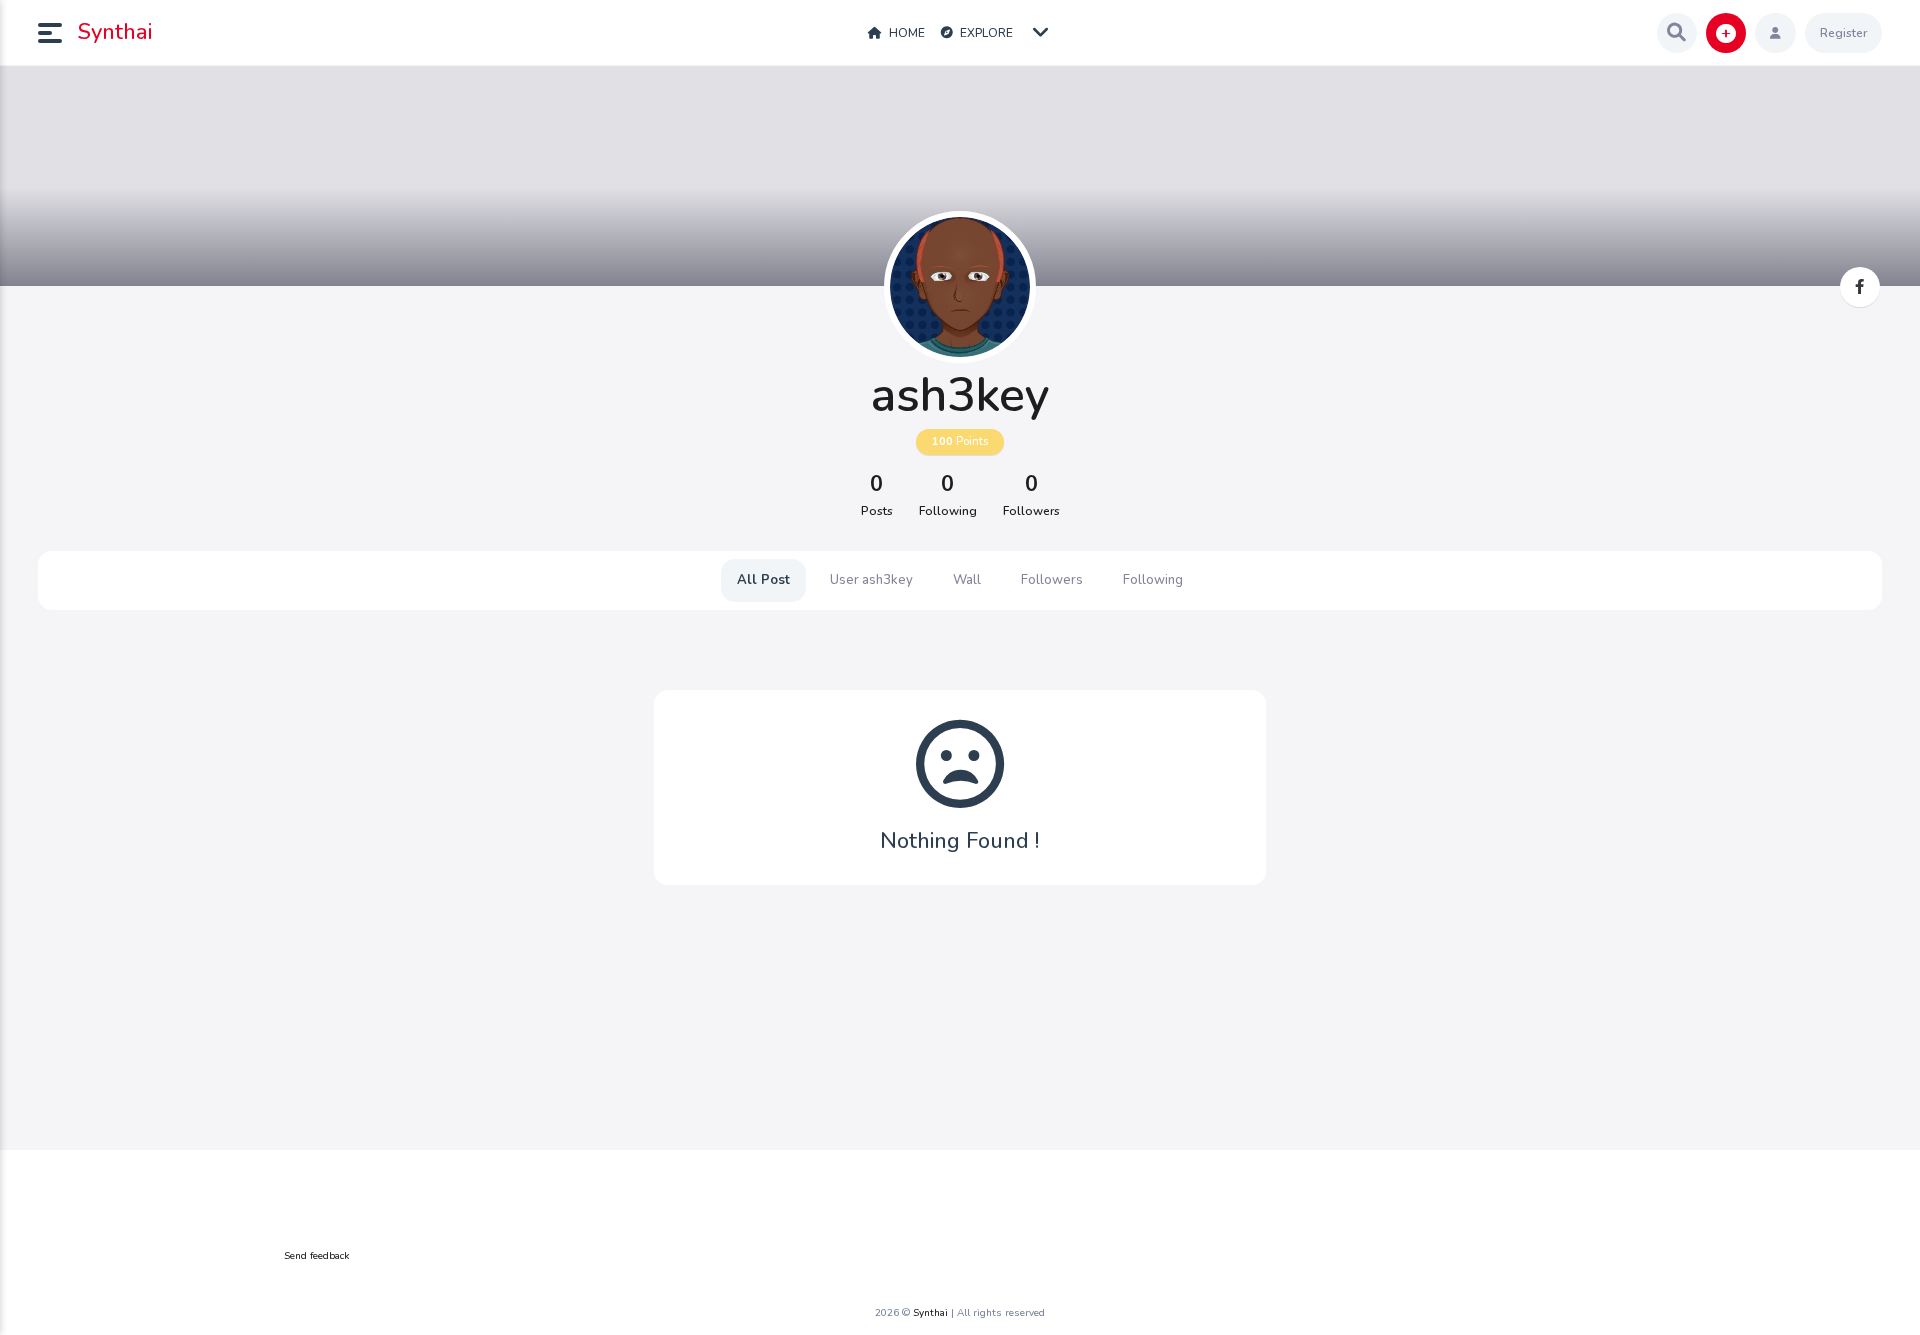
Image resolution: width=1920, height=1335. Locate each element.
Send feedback (316, 1256)
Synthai (115, 32)
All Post (763, 580)
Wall (967, 580)
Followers (1052, 580)
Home (905, 33)
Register (1843, 33)
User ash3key (871, 580)
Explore (985, 33)
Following (1153, 580)
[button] (58, 33)
